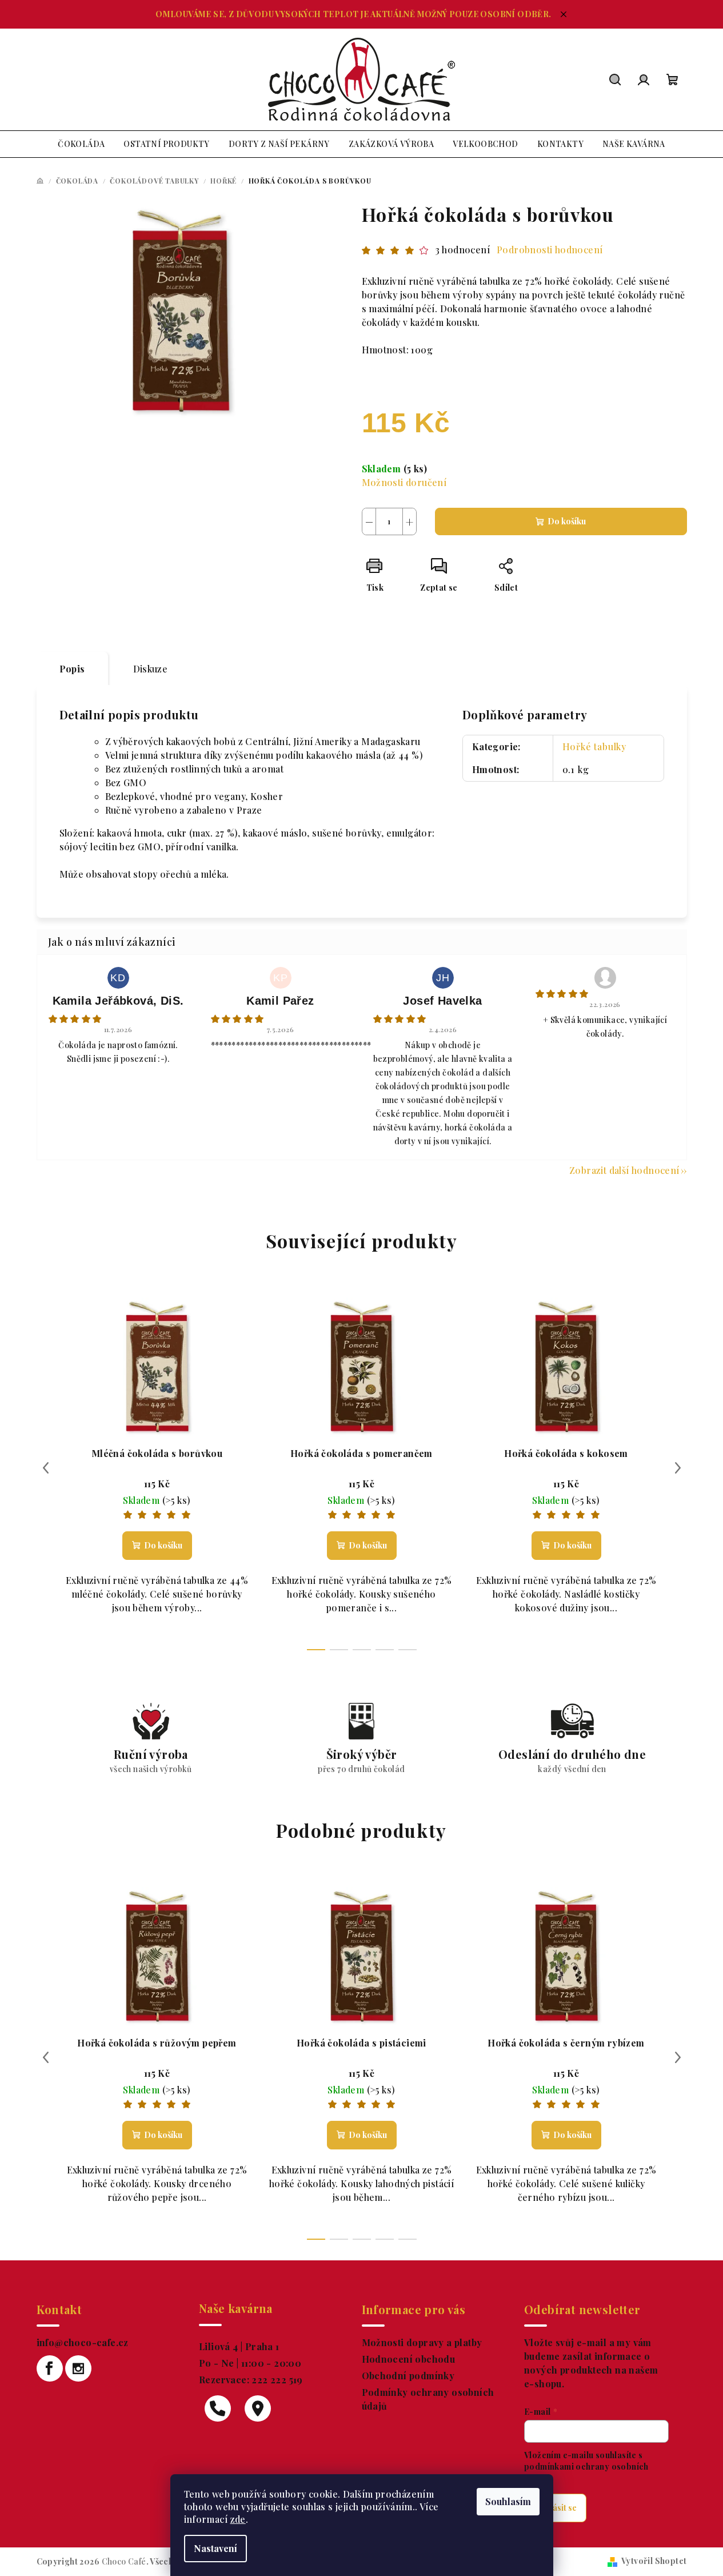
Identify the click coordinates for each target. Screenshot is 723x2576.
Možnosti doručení (404, 482)
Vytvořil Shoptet (654, 2561)
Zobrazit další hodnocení (624, 1170)
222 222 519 (276, 2380)
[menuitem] (81, 144)
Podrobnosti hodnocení (550, 250)
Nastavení (215, 2548)
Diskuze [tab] (151, 669)
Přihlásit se (555, 2508)
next (678, 1468)
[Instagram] (78, 2368)
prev (46, 1468)
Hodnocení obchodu (409, 2359)
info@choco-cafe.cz (83, 2342)
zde (238, 2519)
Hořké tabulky (594, 746)
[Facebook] (50, 2368)
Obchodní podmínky (408, 2376)
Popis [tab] (72, 669)
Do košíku (567, 521)
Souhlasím (508, 2501)
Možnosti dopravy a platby (422, 2342)
